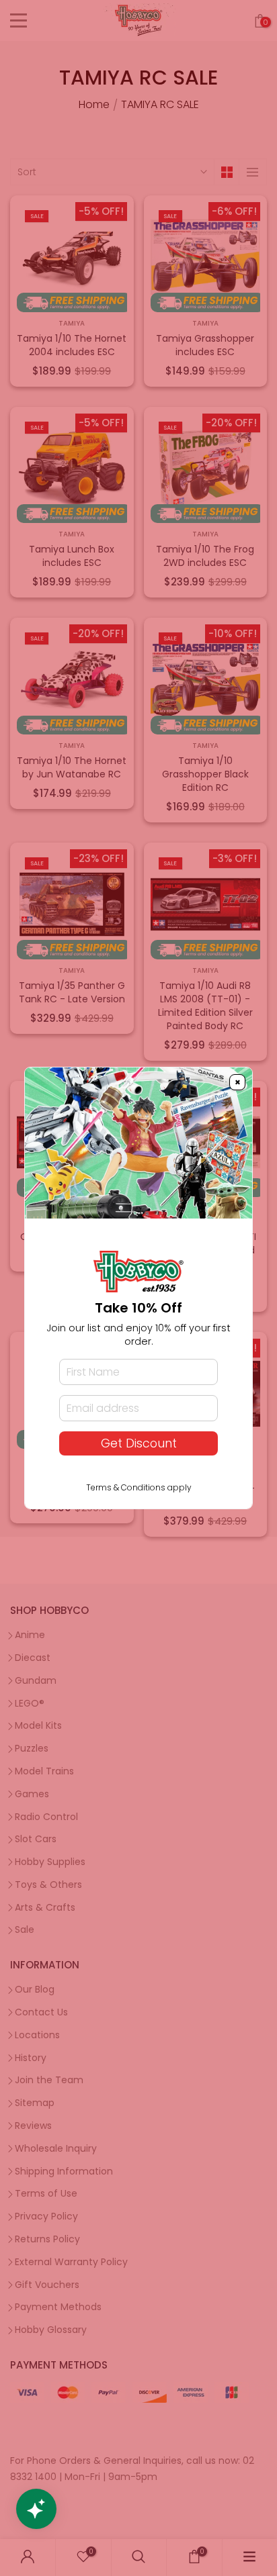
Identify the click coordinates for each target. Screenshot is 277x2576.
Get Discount (139, 1443)
